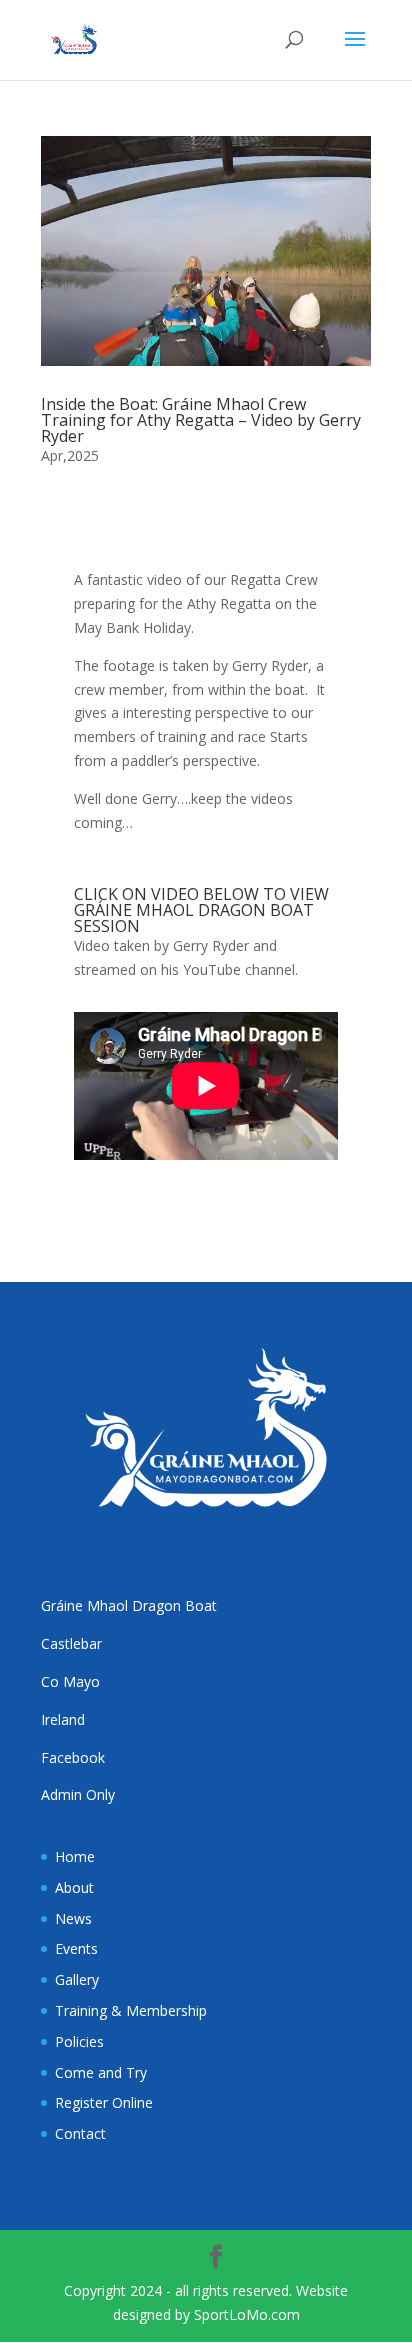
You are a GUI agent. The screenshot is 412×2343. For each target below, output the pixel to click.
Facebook (73, 1757)
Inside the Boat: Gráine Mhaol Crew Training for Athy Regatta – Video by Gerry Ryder (201, 420)
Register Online (104, 2102)
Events (76, 1948)
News (73, 1918)
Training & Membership (131, 2010)
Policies (79, 2041)
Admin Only (78, 1794)
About (74, 1887)
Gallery (77, 1979)
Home (75, 1856)
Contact (80, 2133)
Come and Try (101, 2072)
